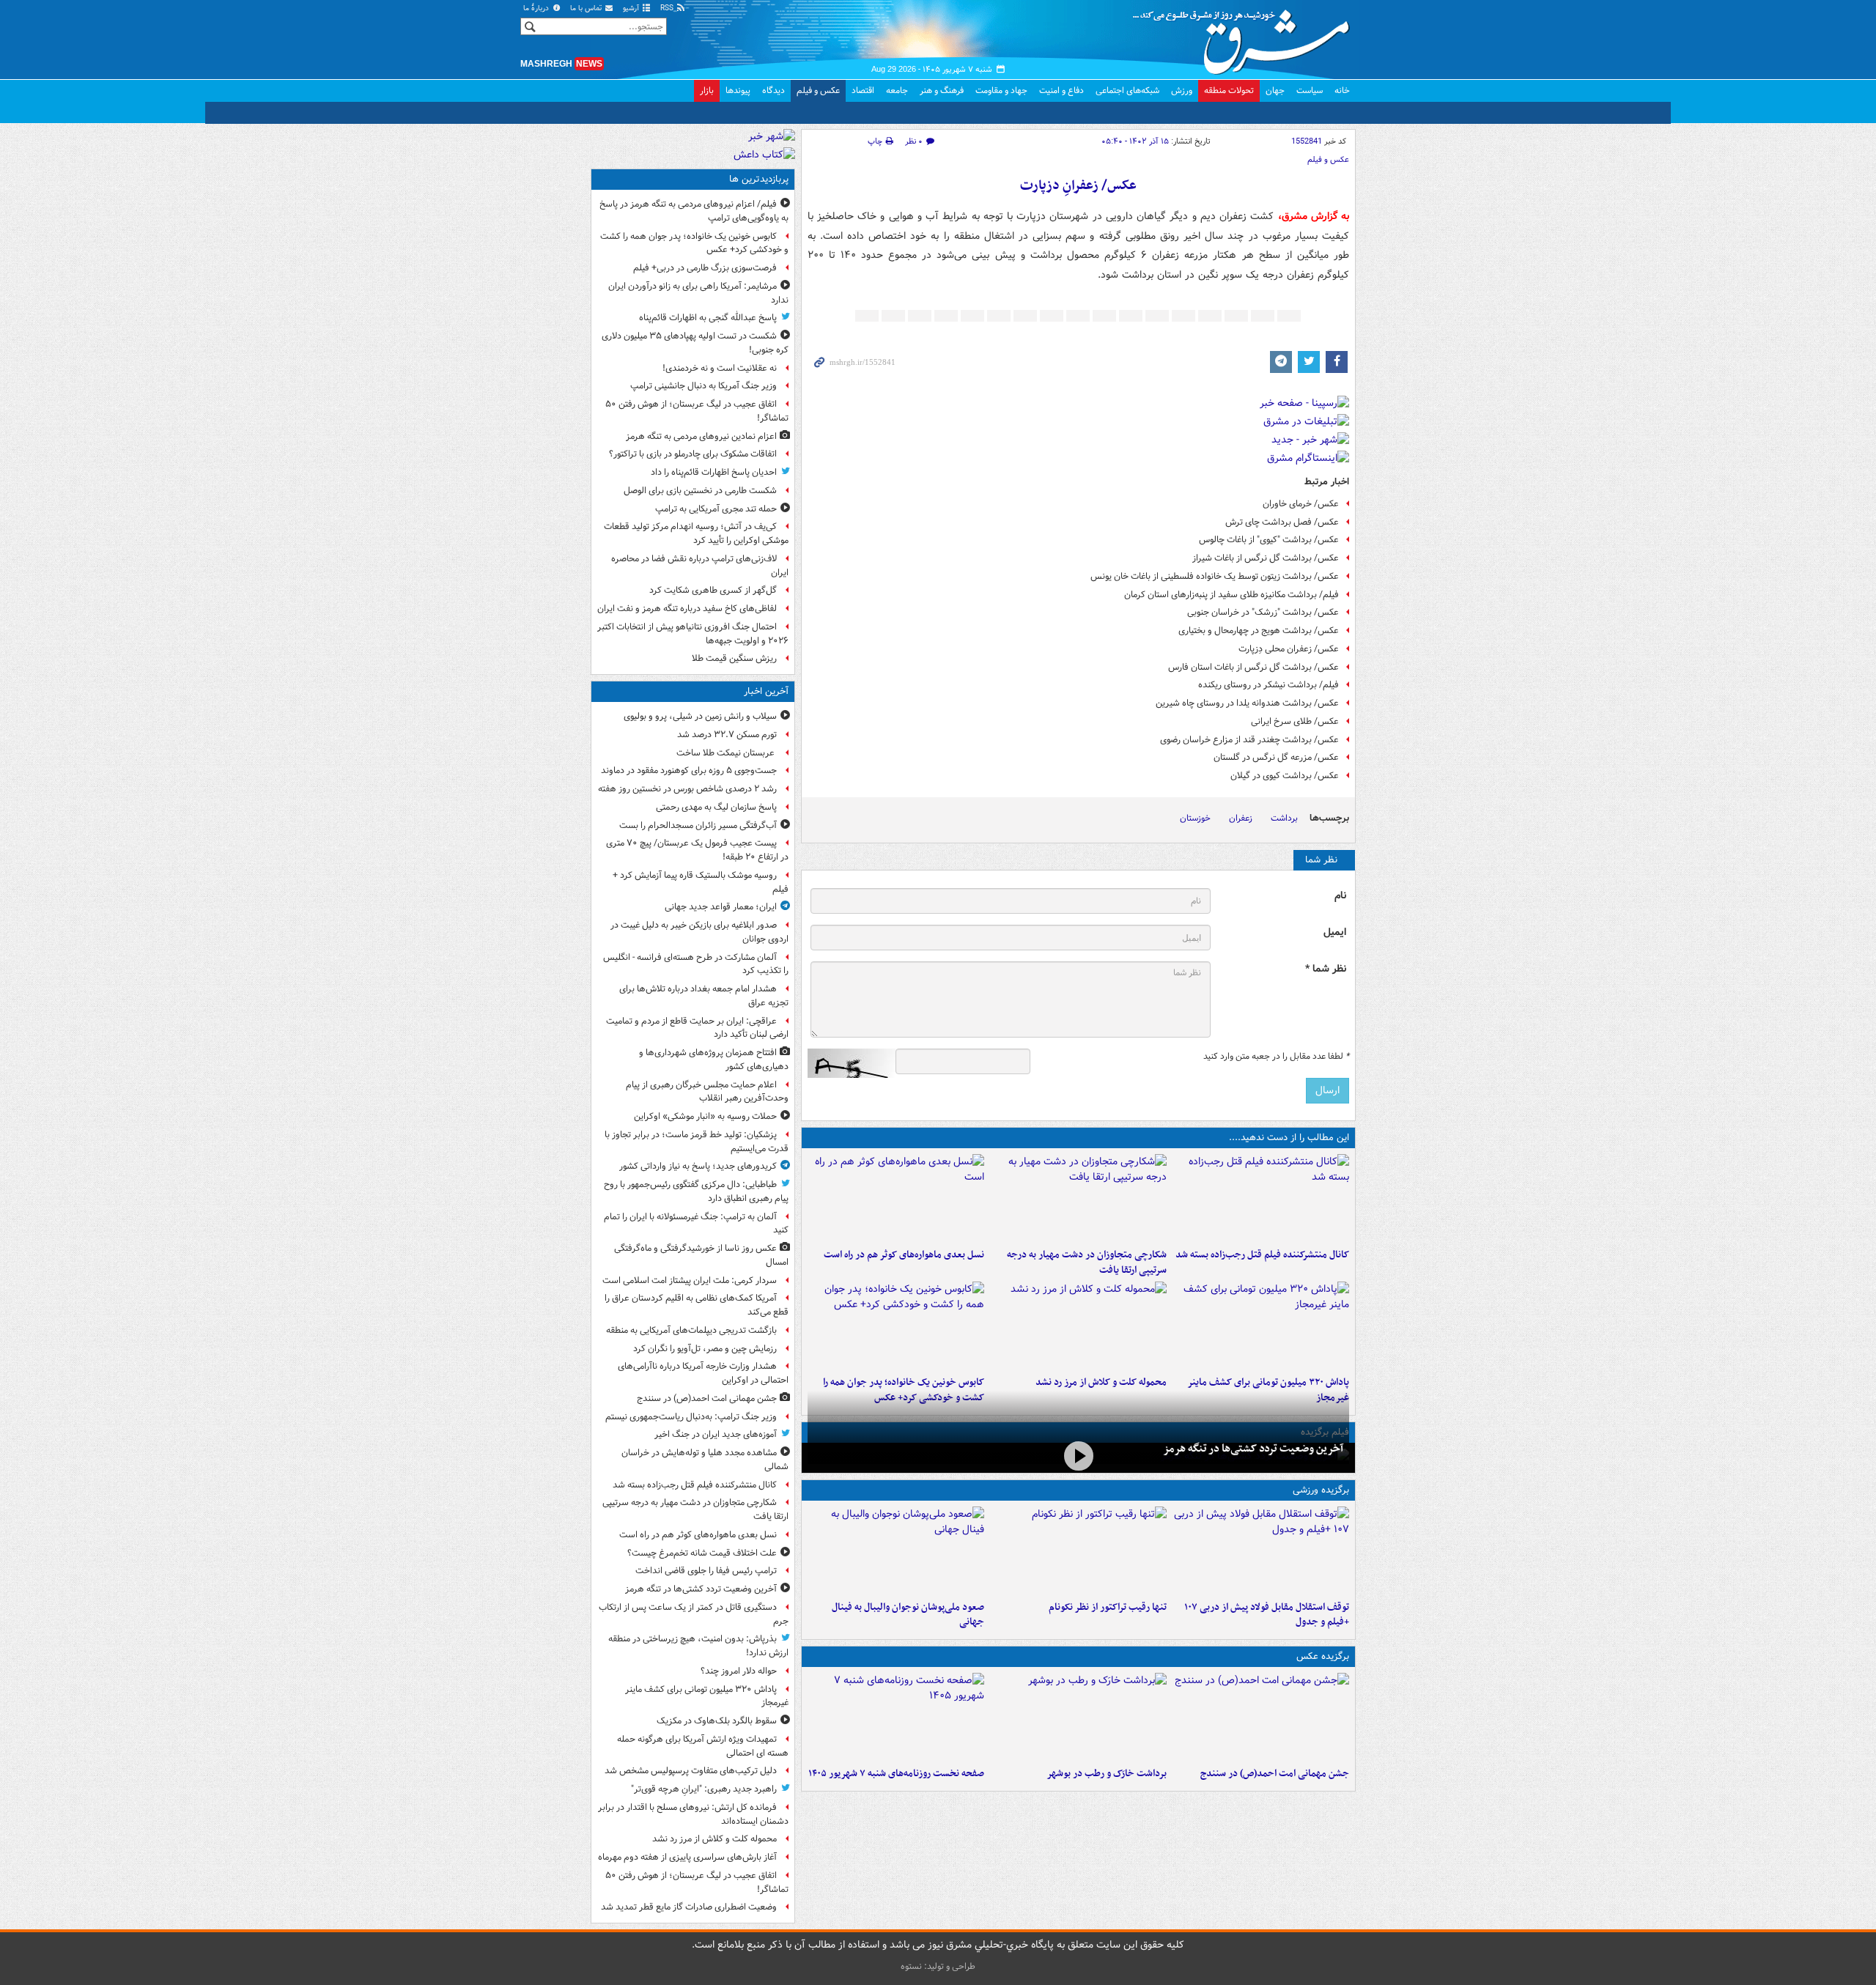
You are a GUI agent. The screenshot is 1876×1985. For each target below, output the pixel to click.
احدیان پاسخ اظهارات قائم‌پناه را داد (714, 472)
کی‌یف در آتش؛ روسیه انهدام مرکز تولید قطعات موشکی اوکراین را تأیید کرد (696, 533)
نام (1340, 896)
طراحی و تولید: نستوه (938, 1966)
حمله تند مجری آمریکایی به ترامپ (716, 509)
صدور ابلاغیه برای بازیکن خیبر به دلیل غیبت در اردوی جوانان (699, 932)
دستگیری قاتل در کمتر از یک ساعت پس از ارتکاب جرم (694, 1614)
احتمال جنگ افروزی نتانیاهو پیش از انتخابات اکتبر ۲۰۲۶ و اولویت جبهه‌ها (693, 634)
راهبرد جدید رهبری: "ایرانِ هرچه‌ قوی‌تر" (704, 1789)
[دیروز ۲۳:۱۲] (1261, 1550)
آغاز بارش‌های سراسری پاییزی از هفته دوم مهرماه (687, 1857)
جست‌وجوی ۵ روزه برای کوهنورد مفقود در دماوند (689, 770)
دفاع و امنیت (1061, 90)
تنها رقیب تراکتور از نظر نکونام (1108, 1607)
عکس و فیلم (818, 90)
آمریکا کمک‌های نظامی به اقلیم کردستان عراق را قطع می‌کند (697, 1305)
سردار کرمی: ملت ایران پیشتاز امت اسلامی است (690, 1280)
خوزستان (1195, 818)
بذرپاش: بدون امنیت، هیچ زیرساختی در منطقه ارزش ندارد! (698, 1646)
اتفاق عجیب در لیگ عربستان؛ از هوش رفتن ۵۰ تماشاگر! (697, 411)
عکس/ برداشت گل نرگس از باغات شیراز (1266, 558)
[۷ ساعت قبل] (896, 1717)
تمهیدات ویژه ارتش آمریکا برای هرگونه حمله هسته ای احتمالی (703, 1746)
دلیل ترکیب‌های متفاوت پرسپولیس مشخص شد (691, 1771)
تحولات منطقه (1229, 90)
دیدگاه (773, 90)
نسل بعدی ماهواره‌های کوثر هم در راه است (904, 1255)
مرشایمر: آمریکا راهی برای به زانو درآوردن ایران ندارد (698, 293)
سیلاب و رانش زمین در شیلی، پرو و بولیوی (700, 716)
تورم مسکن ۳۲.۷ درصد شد (727, 735)
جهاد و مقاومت (1001, 90)
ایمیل (1335, 932)
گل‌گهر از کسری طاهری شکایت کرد (713, 590)
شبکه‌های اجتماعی (1127, 90)
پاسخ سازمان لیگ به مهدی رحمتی (716, 807)
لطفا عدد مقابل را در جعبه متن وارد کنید (1276, 1057)
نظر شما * (1326, 969)
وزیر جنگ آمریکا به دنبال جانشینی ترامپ (703, 386)
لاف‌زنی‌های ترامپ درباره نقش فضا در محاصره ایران (700, 566)
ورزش (1182, 90)
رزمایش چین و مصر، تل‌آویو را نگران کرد (705, 1349)
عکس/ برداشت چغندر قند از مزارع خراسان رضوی (1249, 740)
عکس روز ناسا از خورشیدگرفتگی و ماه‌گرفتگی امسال (701, 1255)
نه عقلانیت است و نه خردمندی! (720, 368)
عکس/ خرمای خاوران (1301, 504)
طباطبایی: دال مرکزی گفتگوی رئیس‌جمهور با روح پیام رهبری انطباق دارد (696, 1191)
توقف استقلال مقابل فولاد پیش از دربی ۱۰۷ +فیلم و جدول (1267, 1615)
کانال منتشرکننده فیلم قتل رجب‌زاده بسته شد (1262, 1255)
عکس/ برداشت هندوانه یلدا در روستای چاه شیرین (1247, 703)
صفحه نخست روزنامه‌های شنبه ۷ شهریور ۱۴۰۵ (896, 1774)
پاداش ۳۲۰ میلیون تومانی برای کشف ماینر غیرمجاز (707, 1696)
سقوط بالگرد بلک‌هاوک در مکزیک (717, 1721)
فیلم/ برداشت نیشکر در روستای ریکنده (1268, 685)
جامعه (897, 90)
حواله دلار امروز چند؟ (739, 1671)
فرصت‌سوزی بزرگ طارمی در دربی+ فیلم (705, 268)
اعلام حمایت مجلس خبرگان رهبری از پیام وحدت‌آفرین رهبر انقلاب (707, 1092)
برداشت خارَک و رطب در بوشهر (1107, 1774)
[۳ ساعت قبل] (1261, 1198)
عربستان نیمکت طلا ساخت (727, 753)
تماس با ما (587, 8)
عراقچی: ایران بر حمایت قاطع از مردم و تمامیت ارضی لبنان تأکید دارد (697, 1028)
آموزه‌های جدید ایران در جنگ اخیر (716, 1434)
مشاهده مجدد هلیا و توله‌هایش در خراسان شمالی (705, 1460)
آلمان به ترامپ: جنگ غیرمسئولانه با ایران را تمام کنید (696, 1224)
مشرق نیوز (1246, 37)
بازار (707, 90)
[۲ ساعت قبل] (1261, 1717)
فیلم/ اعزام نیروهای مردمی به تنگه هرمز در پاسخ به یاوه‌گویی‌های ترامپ (694, 211)
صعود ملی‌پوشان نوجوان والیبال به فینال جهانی (908, 1615)
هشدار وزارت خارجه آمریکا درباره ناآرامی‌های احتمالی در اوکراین (703, 1373)
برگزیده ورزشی (1321, 1490)
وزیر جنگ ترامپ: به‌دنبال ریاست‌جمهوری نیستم (691, 1417)
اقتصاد (863, 90)
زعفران (1241, 818)
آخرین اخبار (766, 691)
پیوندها (738, 90)
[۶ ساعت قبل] (896, 1326)
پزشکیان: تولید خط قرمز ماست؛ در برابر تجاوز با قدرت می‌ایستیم (697, 1142)
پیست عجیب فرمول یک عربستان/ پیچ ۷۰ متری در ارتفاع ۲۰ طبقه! (697, 850)
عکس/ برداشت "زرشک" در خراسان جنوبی (1263, 612)
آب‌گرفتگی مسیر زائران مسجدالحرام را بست (698, 825)
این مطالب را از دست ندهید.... (1289, 1138)
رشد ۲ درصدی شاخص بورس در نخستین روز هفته (687, 789)
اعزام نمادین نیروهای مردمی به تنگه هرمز (701, 436)
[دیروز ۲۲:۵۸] (1078, 1550)
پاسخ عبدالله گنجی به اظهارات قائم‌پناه (708, 318)
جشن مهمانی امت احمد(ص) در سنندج (1275, 1774)
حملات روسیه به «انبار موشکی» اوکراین (705, 1116)
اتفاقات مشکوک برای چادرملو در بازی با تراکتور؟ (693, 454)
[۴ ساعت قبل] (1261, 1326)
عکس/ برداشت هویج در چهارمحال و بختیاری (1259, 631)
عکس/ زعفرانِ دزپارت (1078, 186)
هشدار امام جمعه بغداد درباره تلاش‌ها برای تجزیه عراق (704, 996)
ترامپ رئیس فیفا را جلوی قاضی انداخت (706, 1571)
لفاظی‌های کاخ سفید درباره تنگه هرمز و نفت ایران (687, 609)
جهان (1275, 90)
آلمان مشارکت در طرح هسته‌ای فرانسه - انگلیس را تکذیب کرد (696, 964)
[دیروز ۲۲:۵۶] (896, 1550)
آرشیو (632, 8)
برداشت (1284, 818)
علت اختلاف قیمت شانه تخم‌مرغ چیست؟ (702, 1553)
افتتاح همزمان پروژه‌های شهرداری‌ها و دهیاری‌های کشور (714, 1060)
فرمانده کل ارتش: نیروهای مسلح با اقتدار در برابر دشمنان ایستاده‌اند (693, 1814)
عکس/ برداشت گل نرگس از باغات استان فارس (1253, 667)
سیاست (1310, 90)
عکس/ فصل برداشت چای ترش (1282, 522)
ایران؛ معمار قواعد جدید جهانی (721, 907)
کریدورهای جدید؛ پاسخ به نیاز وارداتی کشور (698, 1166)
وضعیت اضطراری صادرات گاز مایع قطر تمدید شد (689, 1907)
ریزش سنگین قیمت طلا (734, 658)
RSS (668, 8)
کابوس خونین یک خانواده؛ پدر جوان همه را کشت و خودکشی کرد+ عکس (694, 243)
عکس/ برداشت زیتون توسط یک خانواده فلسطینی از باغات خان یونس (1215, 576)
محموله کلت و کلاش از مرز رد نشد (1101, 1382)
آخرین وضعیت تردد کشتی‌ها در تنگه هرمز (1253, 1449)
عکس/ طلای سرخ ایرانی (1295, 721)
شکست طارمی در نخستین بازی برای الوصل (700, 491)
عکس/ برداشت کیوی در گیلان (1285, 776)
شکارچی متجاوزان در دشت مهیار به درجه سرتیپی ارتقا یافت (1087, 1263)
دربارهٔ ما (537, 8)
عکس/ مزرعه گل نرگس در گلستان (1276, 757)
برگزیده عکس (1323, 1656)
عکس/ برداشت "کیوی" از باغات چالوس (1269, 540)
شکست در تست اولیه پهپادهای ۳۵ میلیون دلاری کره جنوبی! (695, 343)
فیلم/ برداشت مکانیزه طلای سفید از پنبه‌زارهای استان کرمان (1231, 595)
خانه (1342, 90)
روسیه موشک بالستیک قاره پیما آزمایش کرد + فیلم (701, 882)
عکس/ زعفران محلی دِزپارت (1289, 649)
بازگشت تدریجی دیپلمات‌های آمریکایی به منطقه (691, 1330)
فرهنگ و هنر (942, 90)
